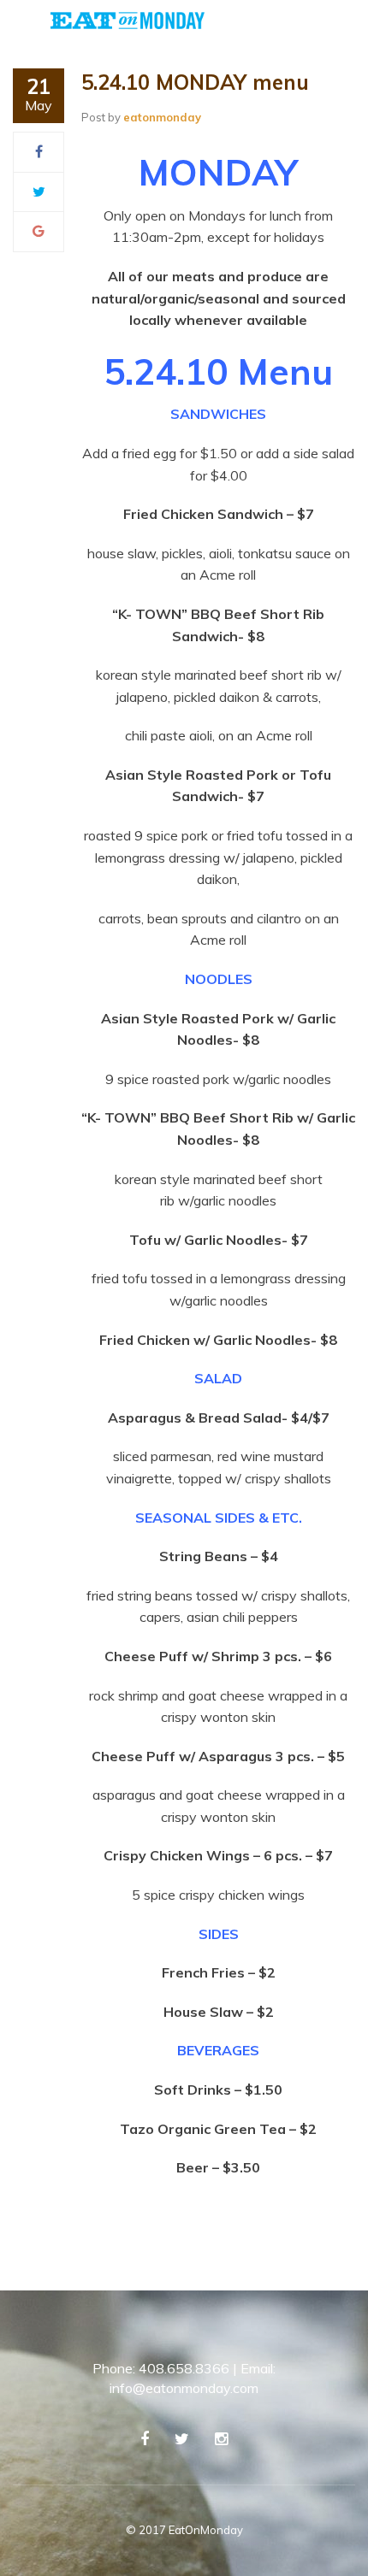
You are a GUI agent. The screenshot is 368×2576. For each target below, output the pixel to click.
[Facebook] (39, 151)
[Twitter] (39, 192)
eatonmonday (162, 117)
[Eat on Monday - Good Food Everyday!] (128, 19)
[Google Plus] (39, 231)
